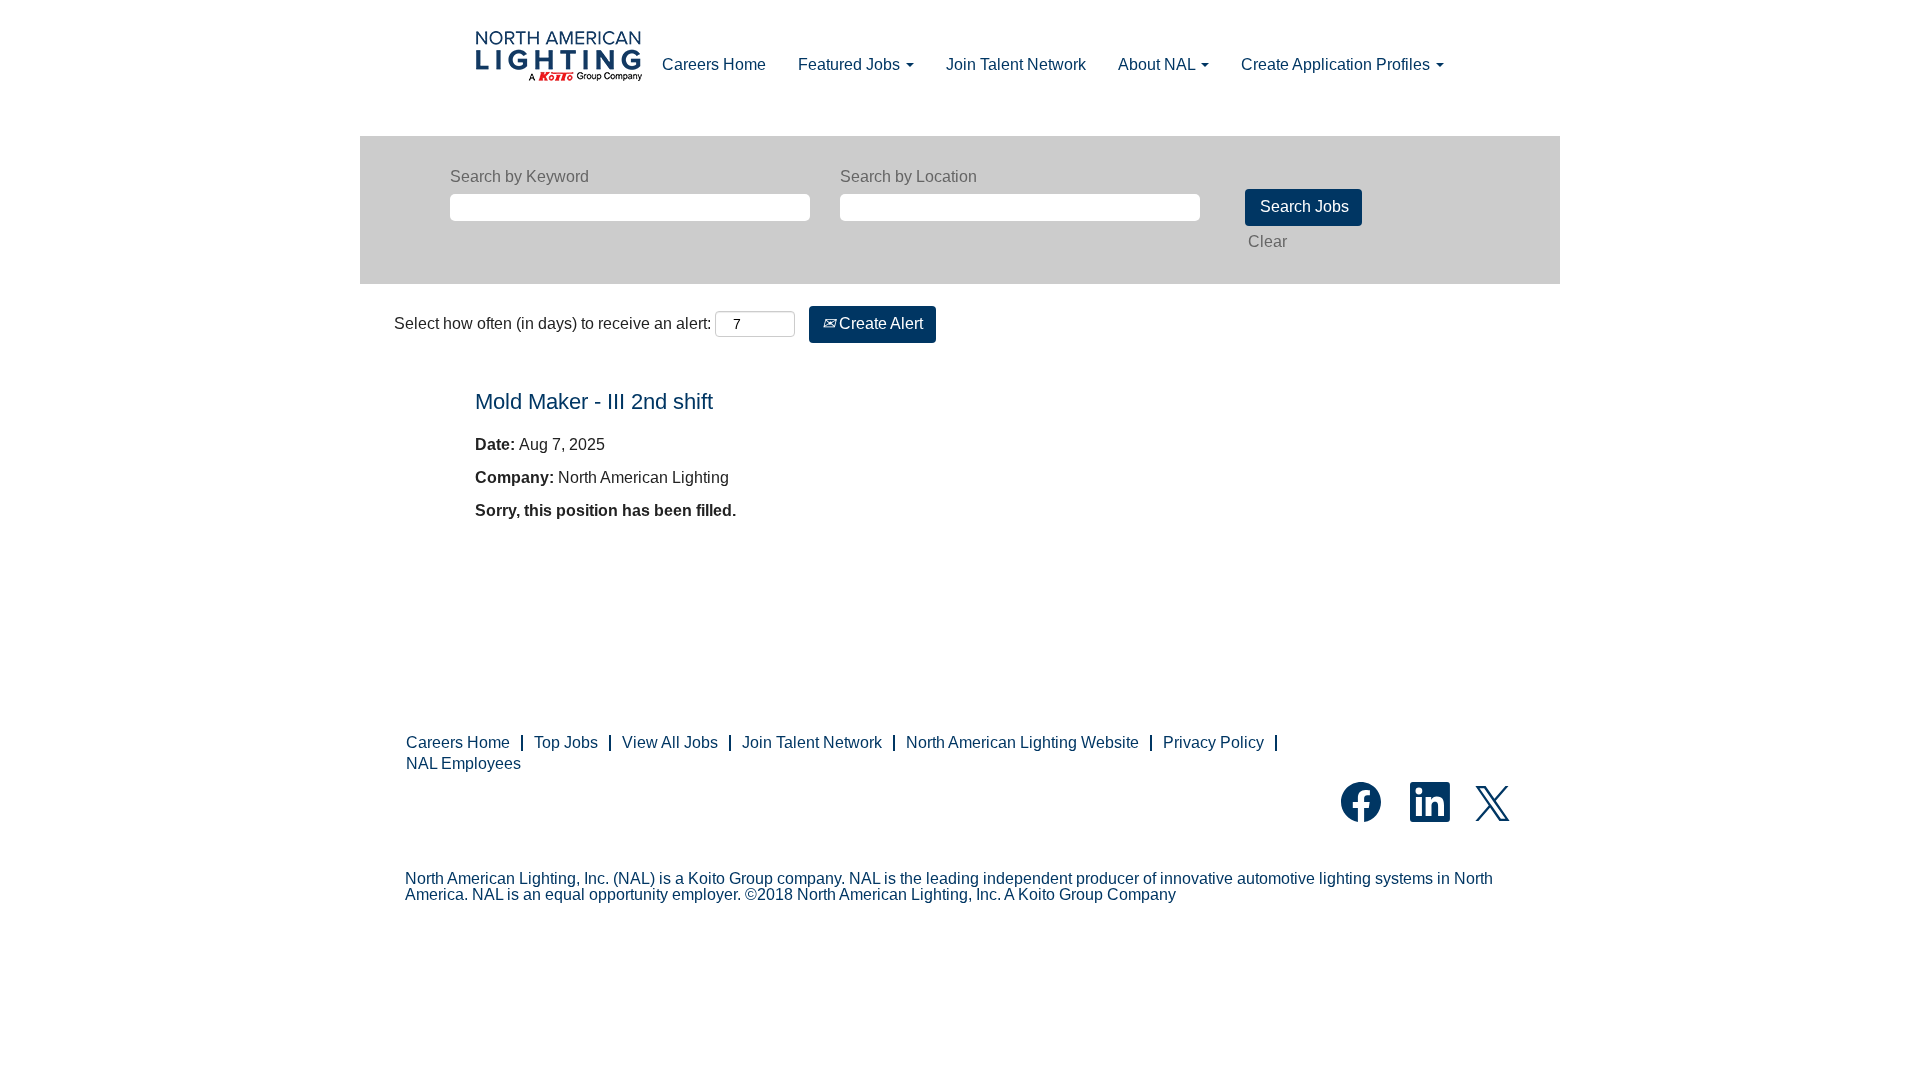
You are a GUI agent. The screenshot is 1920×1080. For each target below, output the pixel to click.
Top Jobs (566, 742)
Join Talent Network (1016, 64)
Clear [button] (1267, 241)
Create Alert (879, 323)
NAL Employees (463, 763)
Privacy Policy (1213, 742)
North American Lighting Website (1022, 742)
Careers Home (714, 64)
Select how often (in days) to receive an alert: (552, 323)
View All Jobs (670, 742)
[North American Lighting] (559, 58)
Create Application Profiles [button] (1337, 64)
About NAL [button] (1158, 64)
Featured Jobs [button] (851, 64)
